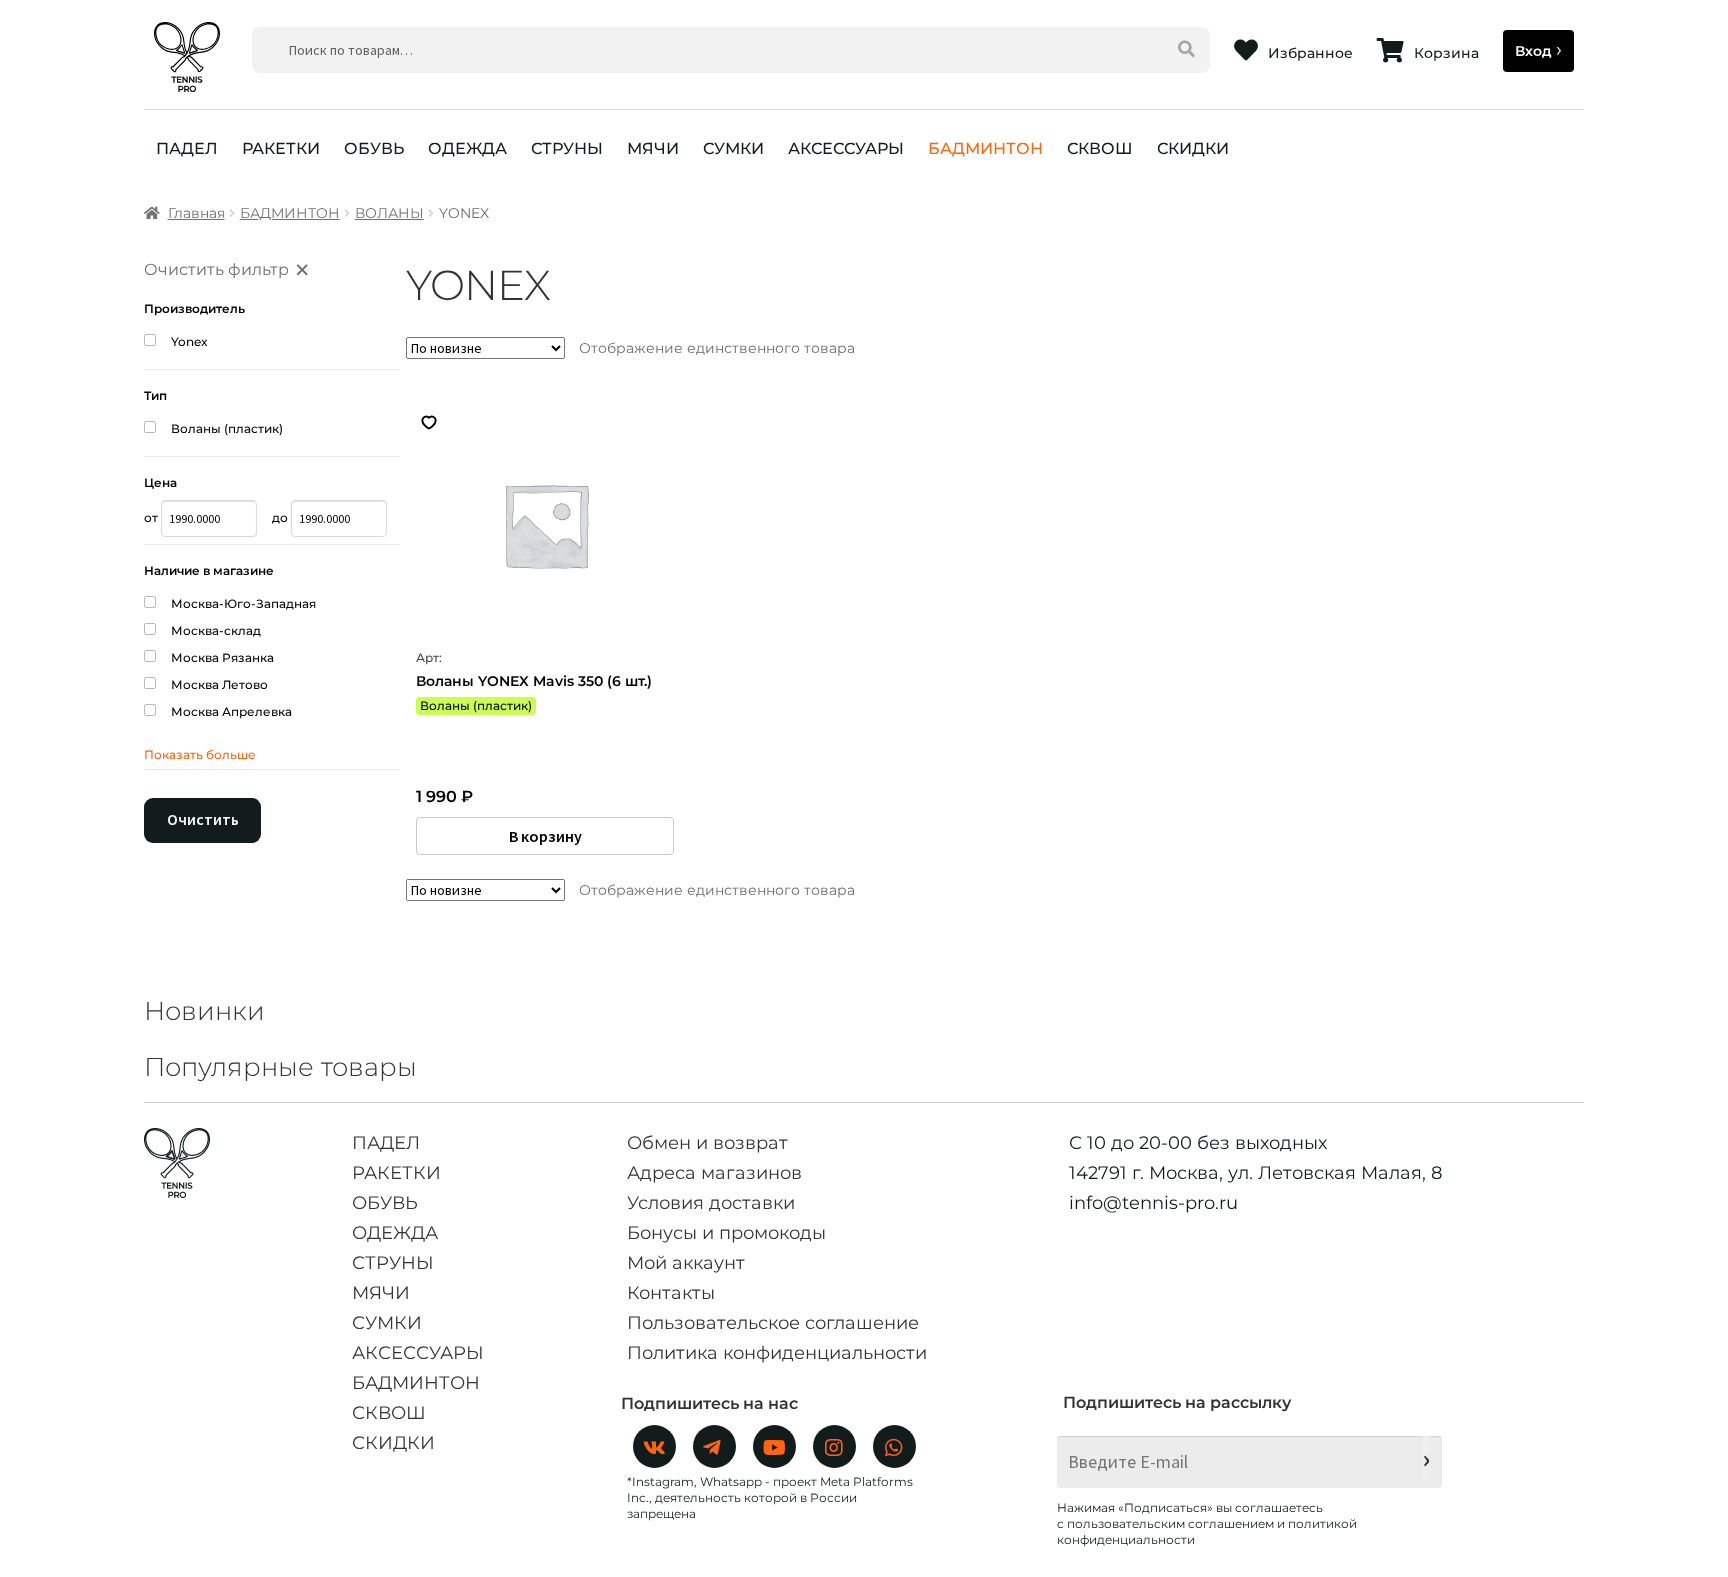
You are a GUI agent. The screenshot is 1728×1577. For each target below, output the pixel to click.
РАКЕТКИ (281, 148)
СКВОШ (1100, 148)
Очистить (203, 819)
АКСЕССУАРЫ (846, 148)
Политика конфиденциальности (777, 1353)
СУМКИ (733, 148)
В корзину (545, 836)
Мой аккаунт (686, 1263)
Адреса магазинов (714, 1173)
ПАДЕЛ (187, 148)
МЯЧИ (653, 148)
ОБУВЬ (374, 148)
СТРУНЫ (567, 148)
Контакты (671, 1293)
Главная (196, 213)
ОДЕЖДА (467, 148)
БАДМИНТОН (985, 148)
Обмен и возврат (707, 1143)
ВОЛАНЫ (389, 213)
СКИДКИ (1193, 148)
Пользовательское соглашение (773, 1323)
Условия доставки (711, 1203)
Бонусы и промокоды (726, 1233)
